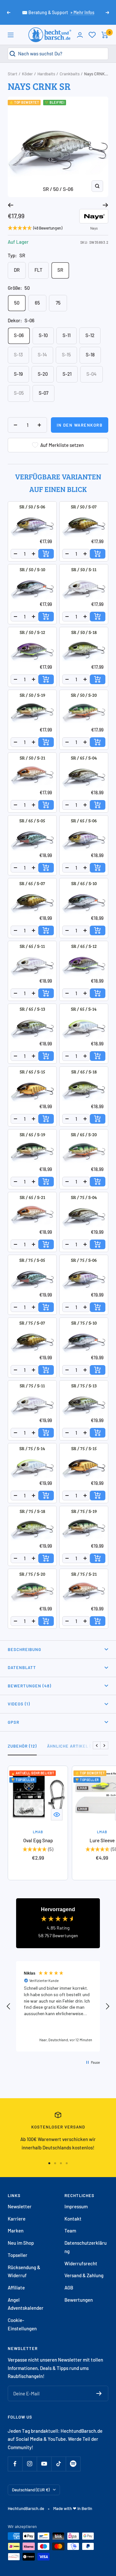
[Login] (80, 35)
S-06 (19, 335)
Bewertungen (79, 2300)
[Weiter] (106, 205)
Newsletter (20, 2206)
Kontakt (73, 2219)
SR (60, 270)
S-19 (18, 374)
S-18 (90, 354)
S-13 (18, 354)
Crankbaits (70, 74)
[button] (9, 2006)
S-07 (43, 393)
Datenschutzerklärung (86, 2247)
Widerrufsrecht (81, 2263)
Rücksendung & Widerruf (24, 2271)
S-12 (90, 335)
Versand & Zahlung (84, 2275)
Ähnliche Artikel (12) (72, 1746)
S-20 (43, 374)
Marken (16, 2231)
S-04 (92, 374)
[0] (92, 35)
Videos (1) (19, 1704)
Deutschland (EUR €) (31, 2490)
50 (17, 303)
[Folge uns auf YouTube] (44, 2464)
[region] (58, 2006)
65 (37, 303)
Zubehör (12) (22, 1746)
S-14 (42, 354)
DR (17, 270)
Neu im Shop (21, 2243)
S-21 (67, 374)
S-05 (19, 393)
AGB (69, 2288)
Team (70, 2231)
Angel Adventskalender (26, 2304)
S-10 (43, 335)
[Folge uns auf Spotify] (73, 2464)
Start (13, 74)
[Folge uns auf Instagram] (29, 2464)
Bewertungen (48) (29, 1686)
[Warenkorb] (105, 35)
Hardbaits (46, 74)
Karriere (17, 2219)
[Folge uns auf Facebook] (15, 2464)
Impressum (76, 2206)
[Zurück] (10, 205)
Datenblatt (22, 1667)
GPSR (14, 1722)
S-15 (66, 354)
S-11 (67, 335)
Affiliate (16, 2288)
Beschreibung (24, 1649)
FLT (39, 270)
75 (58, 303)
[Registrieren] (99, 2393)
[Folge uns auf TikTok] (58, 2464)
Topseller (18, 2255)
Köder (27, 74)
